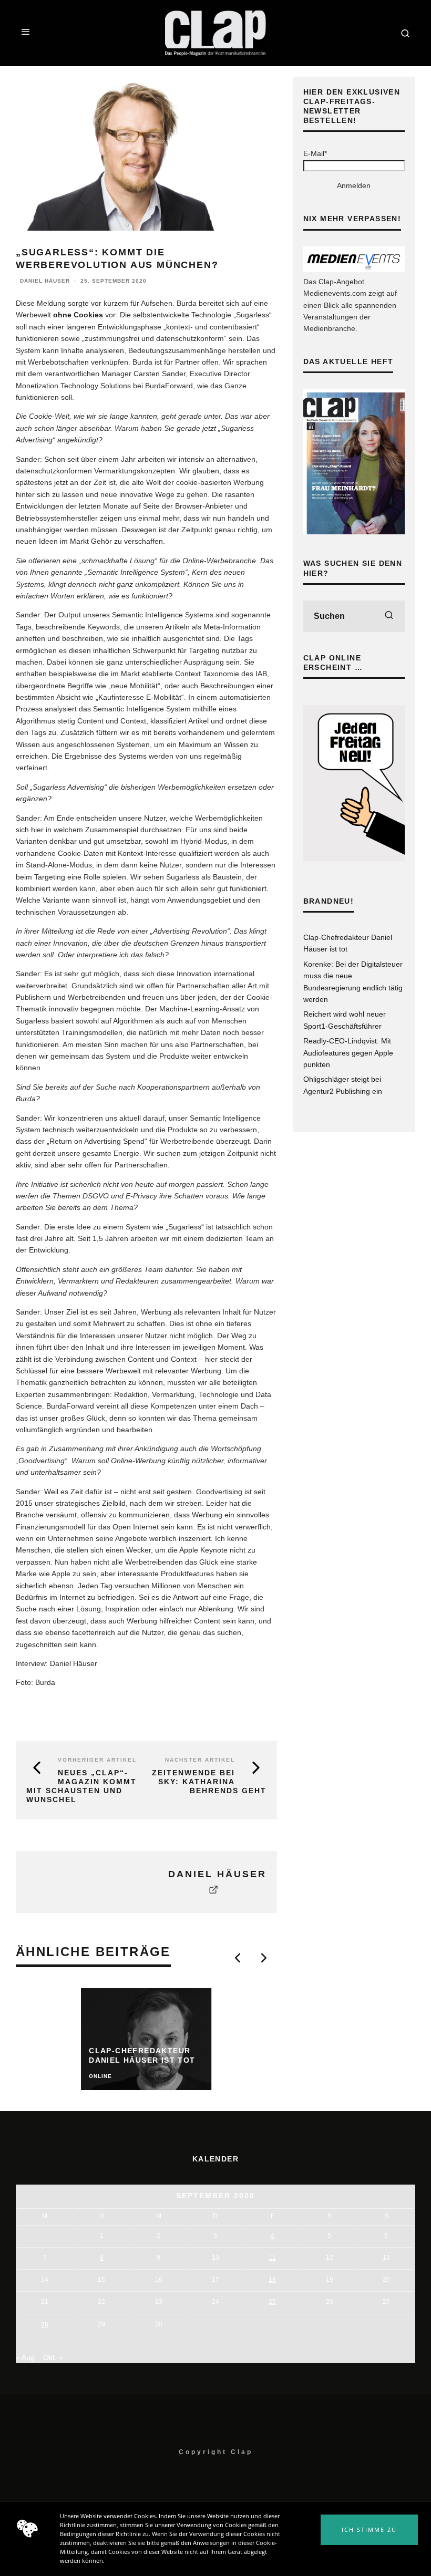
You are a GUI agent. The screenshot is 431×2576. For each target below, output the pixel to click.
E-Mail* (315, 153)
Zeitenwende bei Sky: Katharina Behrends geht (209, 1782)
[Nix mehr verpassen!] (354, 270)
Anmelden (354, 185)
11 (273, 2258)
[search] (389, 616)
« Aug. (26, 2357)
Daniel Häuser (45, 281)
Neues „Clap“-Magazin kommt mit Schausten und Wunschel (81, 1786)
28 (45, 2324)
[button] (369, 2530)
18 (272, 2280)
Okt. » (53, 2357)
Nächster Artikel (200, 1760)
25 (272, 2302)
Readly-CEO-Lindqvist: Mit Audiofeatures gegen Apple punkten (348, 1053)
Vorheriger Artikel (97, 1760)
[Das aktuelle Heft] (354, 532)
